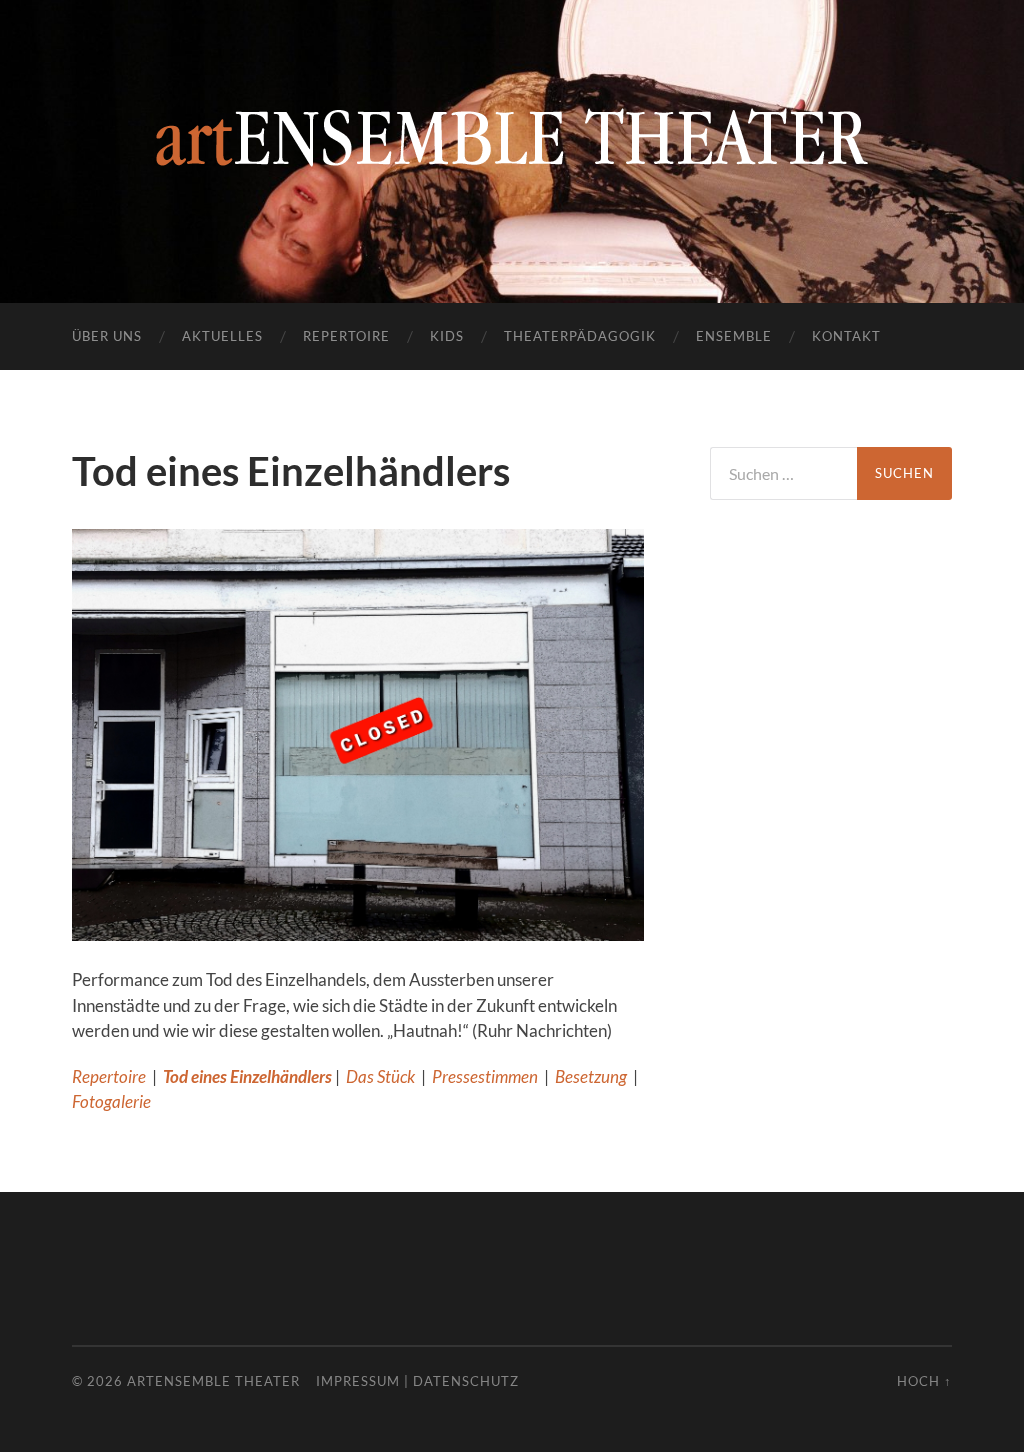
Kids (447, 336)
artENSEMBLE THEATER (213, 1381)
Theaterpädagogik (580, 336)
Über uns (107, 336)
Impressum (358, 1381)
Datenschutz (466, 1381)
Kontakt (846, 336)
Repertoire (346, 336)
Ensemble (734, 336)
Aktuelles (222, 336)
